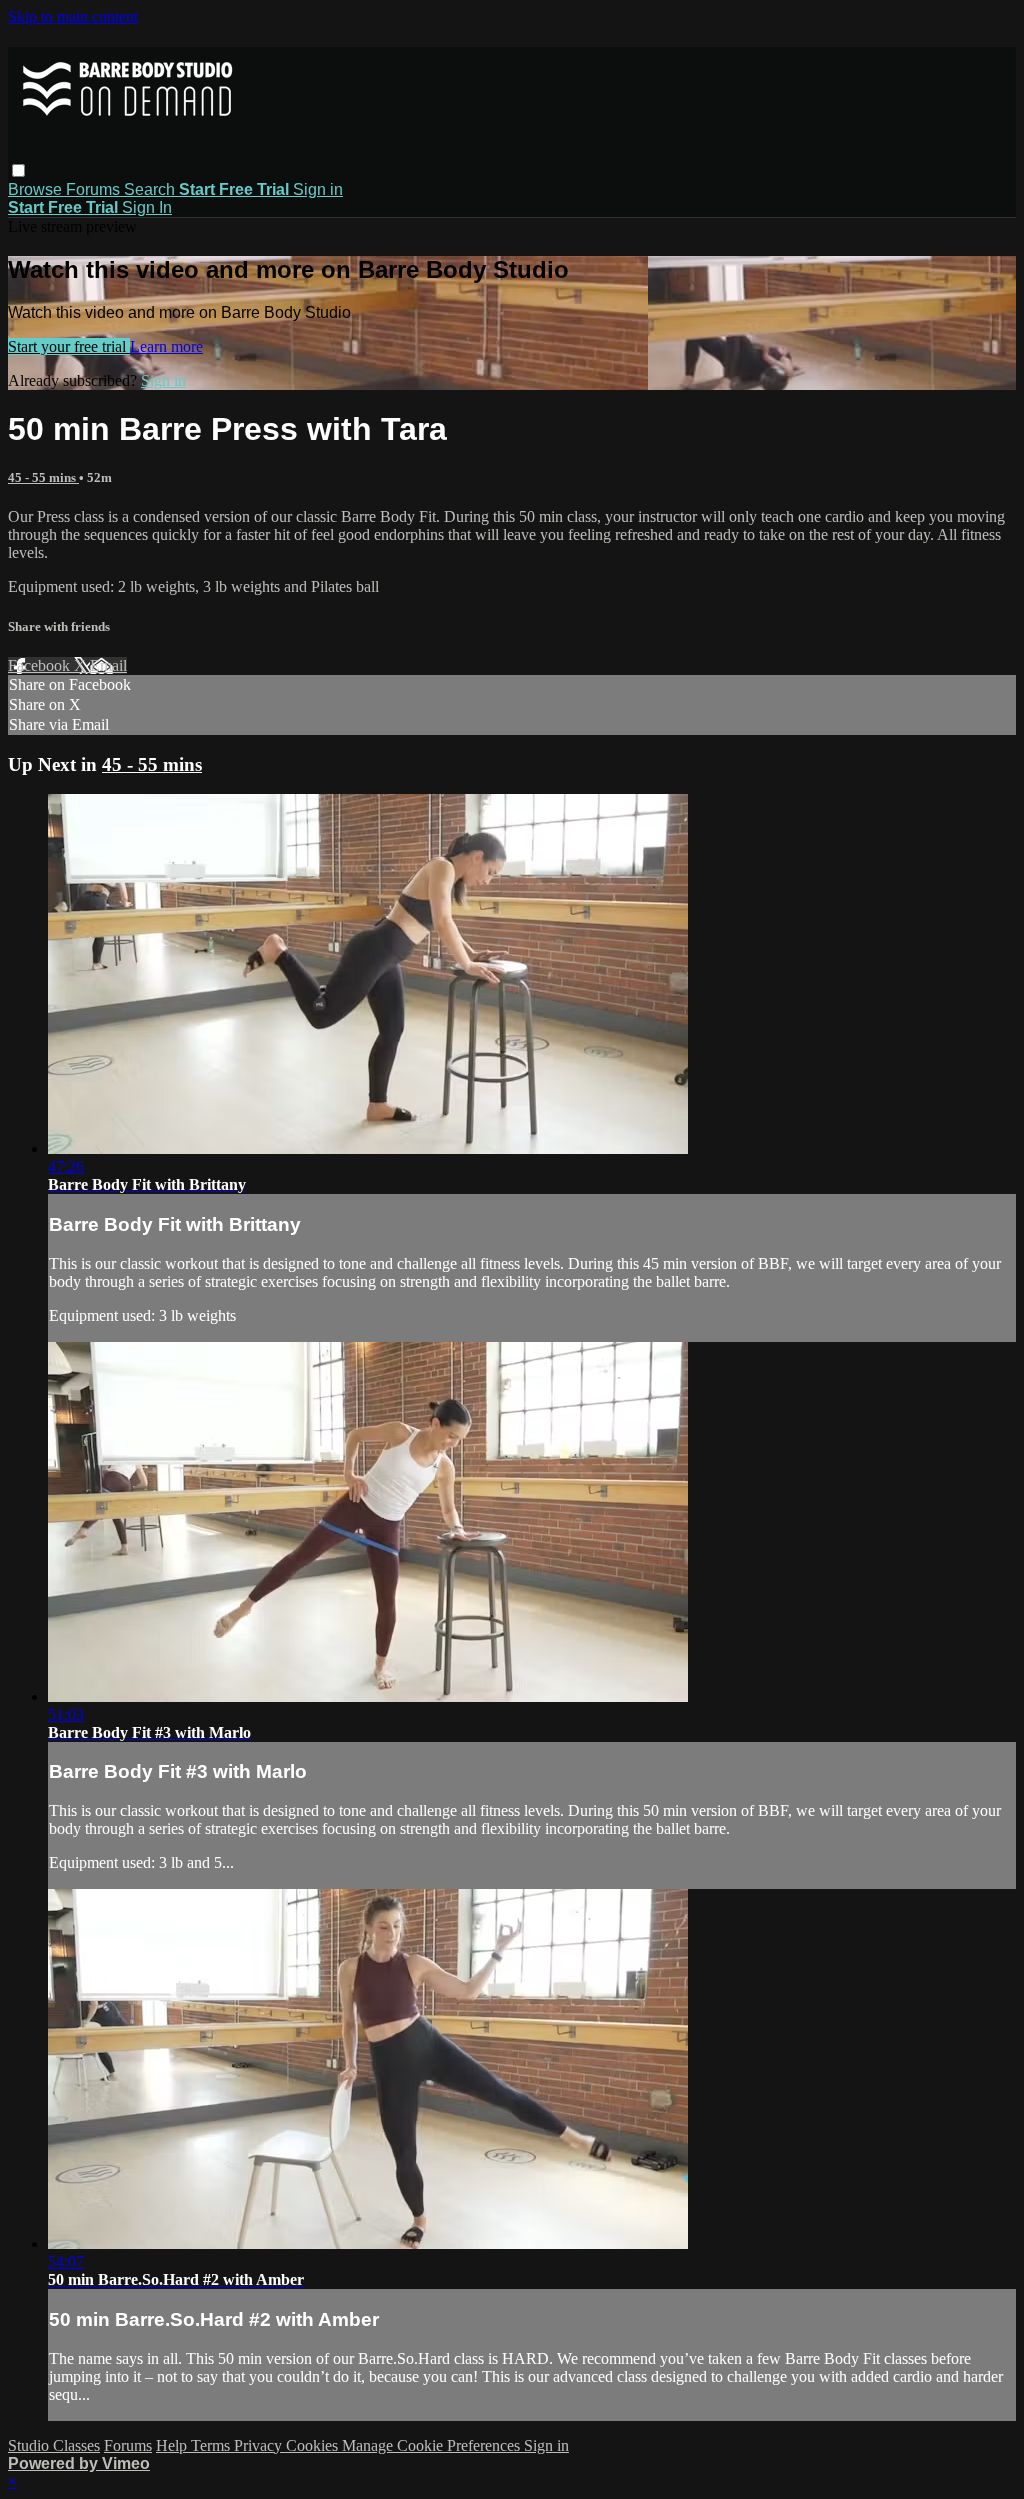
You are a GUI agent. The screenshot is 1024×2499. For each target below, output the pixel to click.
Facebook (41, 665)
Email (108, 665)
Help (173, 2445)
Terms (212, 2445)
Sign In (147, 207)
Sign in (318, 189)
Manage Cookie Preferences (433, 2445)
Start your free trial (69, 346)
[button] (18, 170)
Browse (37, 189)
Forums (95, 189)
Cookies (314, 2445)
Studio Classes (54, 2445)
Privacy (260, 2445)
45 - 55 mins (43, 477)
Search (151, 189)
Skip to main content (73, 16)
